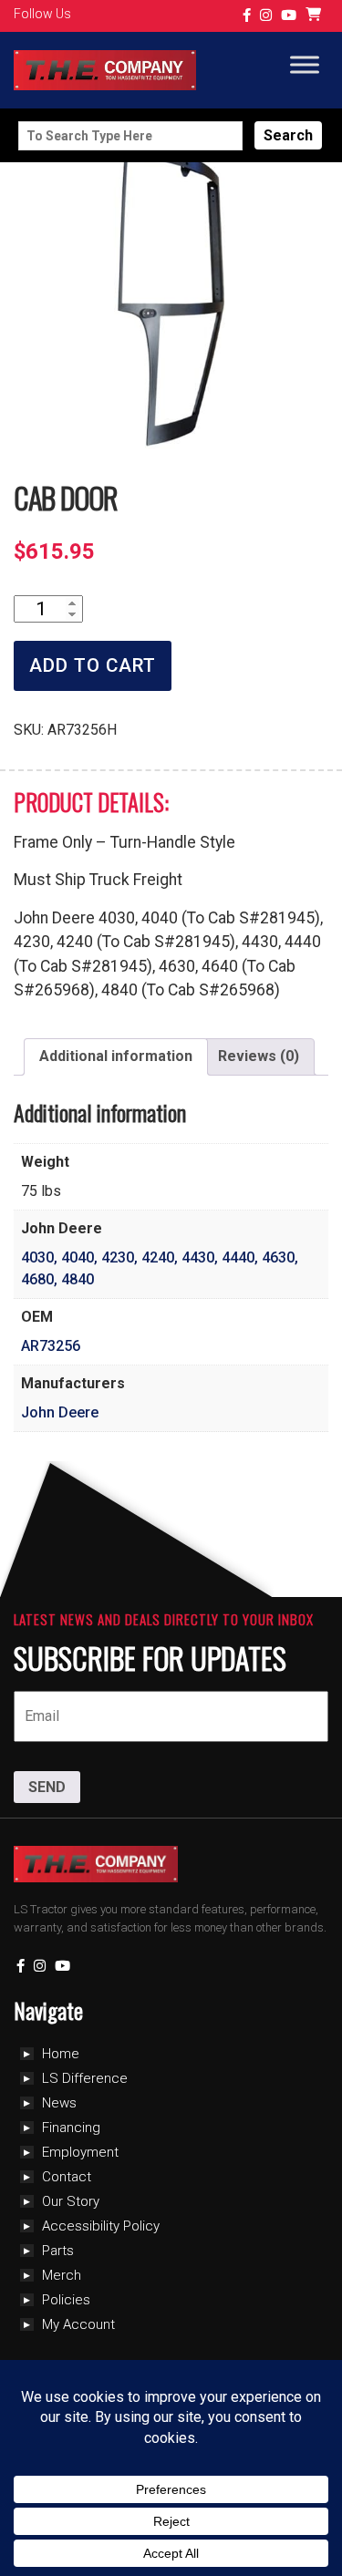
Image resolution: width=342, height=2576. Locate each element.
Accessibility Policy (101, 2226)
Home (61, 2054)
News (59, 2103)
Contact (67, 2177)
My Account (78, 2324)
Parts (58, 2251)
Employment (80, 2152)
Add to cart (93, 665)
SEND (47, 1787)
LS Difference (85, 2078)
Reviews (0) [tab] (259, 1056)
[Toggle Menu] (305, 65)
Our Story (71, 2201)
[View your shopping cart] (316, 16)
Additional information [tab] (116, 1056)
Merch (62, 2275)
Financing (71, 2128)
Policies (66, 2300)
